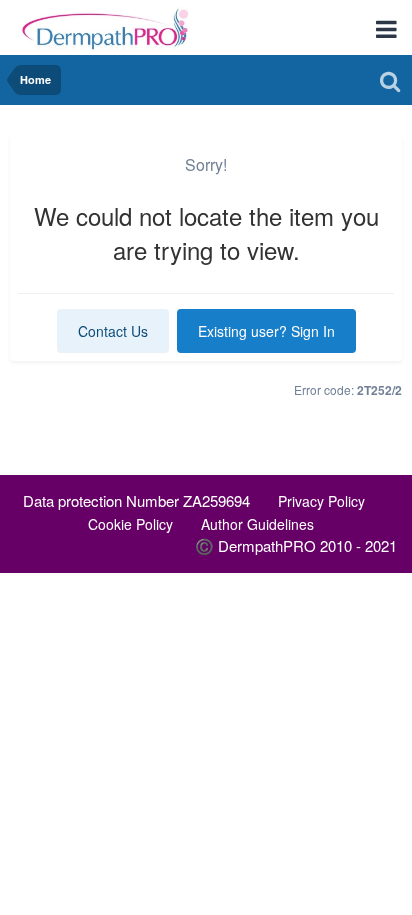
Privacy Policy (321, 501)
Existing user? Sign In (266, 331)
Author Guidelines (257, 524)
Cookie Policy (130, 524)
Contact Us (113, 331)
